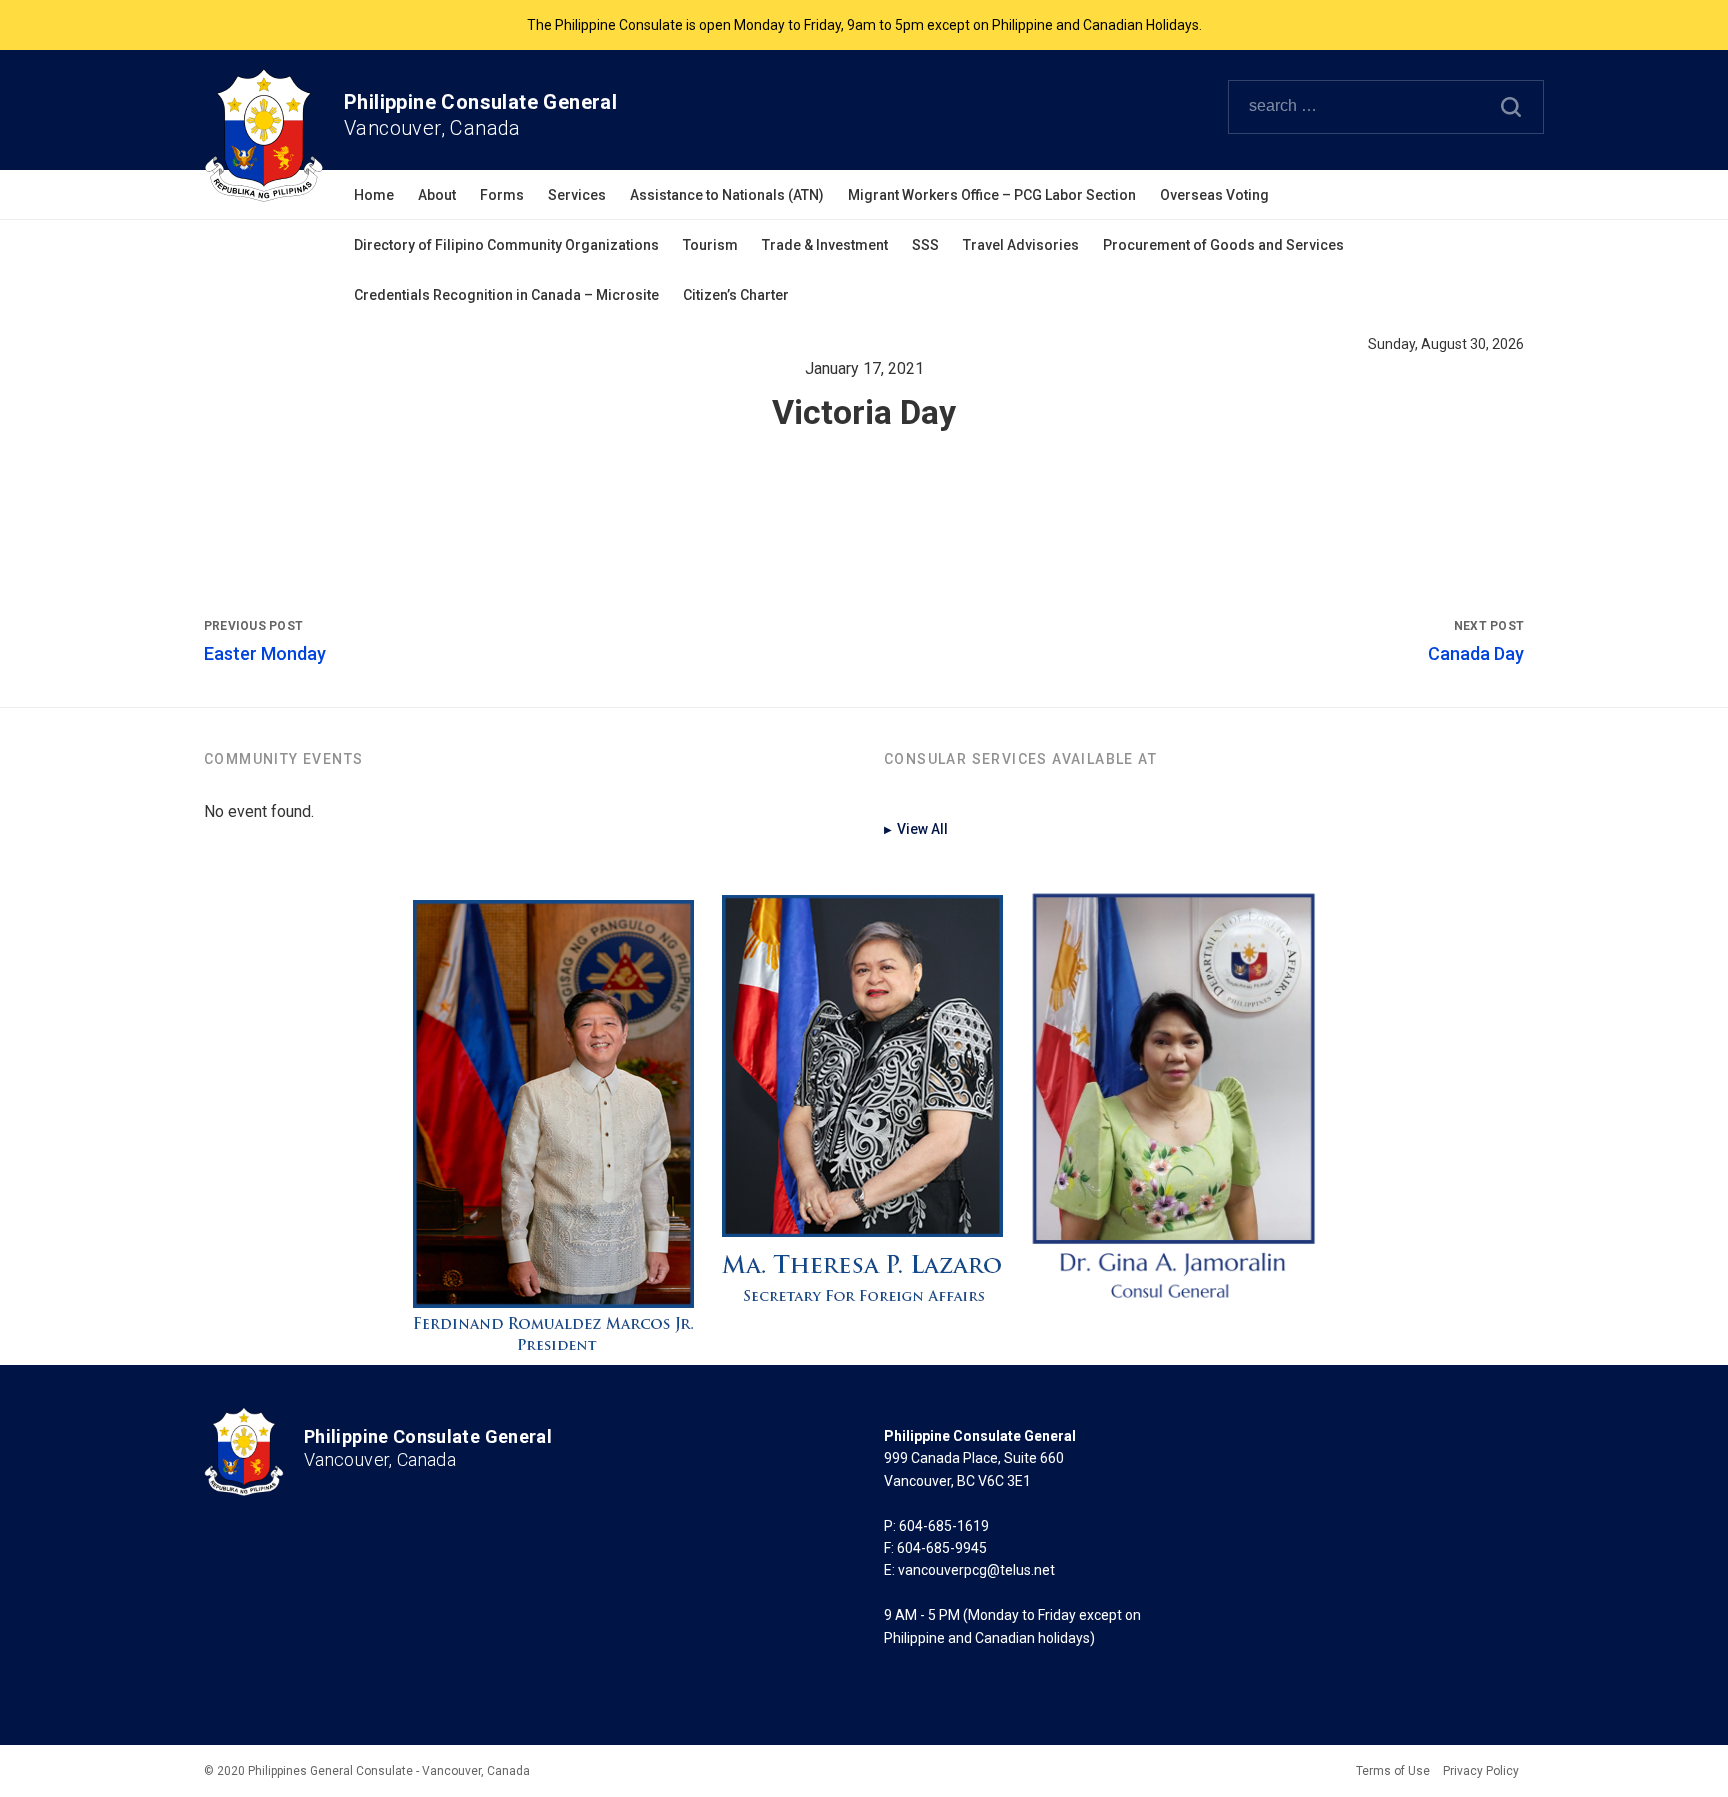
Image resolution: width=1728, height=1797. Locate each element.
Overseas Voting (1214, 195)
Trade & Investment (825, 245)
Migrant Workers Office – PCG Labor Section (992, 195)
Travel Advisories (1021, 245)
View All (916, 829)
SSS (925, 245)
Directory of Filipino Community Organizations (506, 245)
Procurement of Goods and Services (1223, 245)
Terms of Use (1393, 1771)
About (437, 195)
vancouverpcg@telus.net (976, 1570)
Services (577, 195)
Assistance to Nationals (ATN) (727, 195)
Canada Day (1476, 653)
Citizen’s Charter (736, 295)
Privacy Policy (1481, 1771)
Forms (502, 195)
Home (374, 195)
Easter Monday (265, 653)
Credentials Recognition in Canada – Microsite (506, 295)
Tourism (710, 245)
